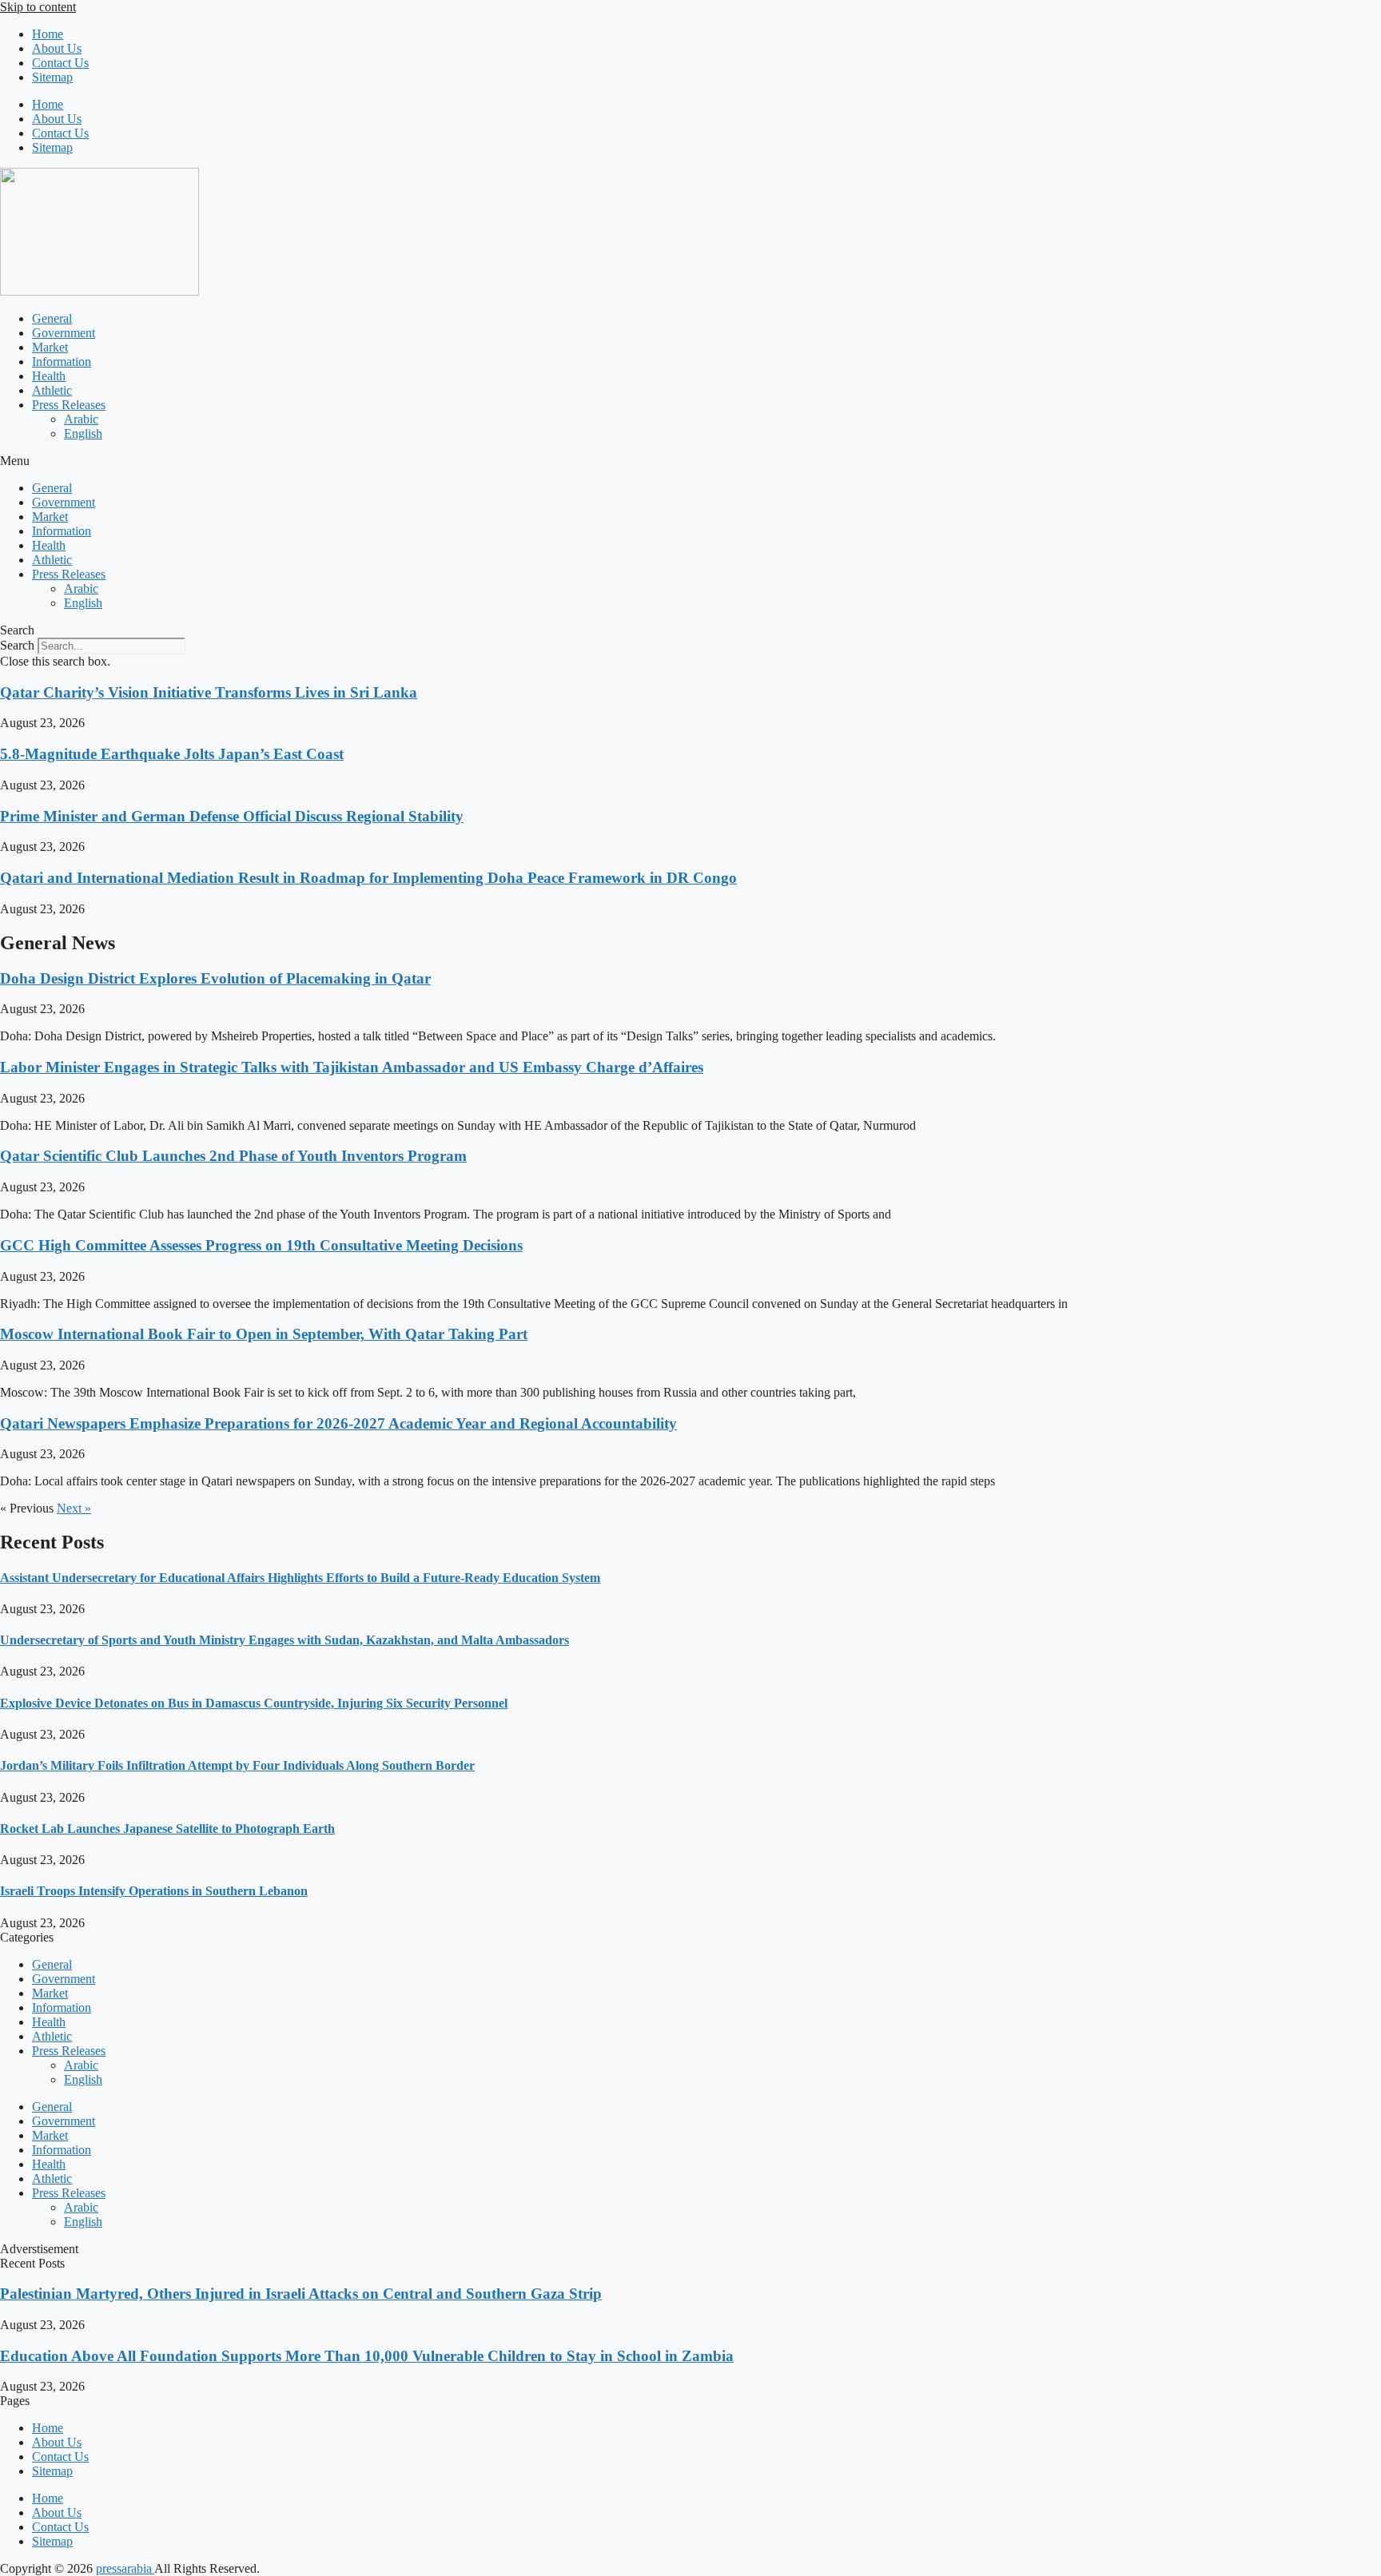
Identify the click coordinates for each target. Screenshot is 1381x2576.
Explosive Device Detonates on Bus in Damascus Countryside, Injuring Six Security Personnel (254, 1703)
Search (17, 645)
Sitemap (52, 77)
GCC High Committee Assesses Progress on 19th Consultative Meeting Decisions (261, 1245)
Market (50, 347)
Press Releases (69, 405)
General (52, 318)
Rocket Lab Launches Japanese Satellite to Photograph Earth (167, 1829)
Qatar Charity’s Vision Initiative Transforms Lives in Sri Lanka (209, 692)
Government (64, 333)
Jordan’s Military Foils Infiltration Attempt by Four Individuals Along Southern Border (237, 1765)
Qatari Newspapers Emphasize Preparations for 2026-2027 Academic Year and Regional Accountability (338, 1423)
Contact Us (60, 63)
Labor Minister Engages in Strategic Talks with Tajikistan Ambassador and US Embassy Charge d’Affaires (352, 1067)
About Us (57, 48)
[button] (690, 461)
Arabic (81, 419)
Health (49, 376)
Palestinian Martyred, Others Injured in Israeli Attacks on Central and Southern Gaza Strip (301, 2294)
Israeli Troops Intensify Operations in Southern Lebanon (154, 1891)
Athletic (52, 390)
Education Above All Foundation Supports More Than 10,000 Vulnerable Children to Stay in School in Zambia (367, 2356)
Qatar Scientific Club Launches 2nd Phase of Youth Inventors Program (233, 1156)
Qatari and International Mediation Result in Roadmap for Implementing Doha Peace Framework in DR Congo (368, 878)
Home (48, 34)
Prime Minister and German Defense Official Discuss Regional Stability (232, 816)
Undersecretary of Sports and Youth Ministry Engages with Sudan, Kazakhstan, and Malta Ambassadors (285, 1640)
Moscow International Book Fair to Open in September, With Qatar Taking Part (264, 1334)
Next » (74, 1508)
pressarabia (125, 2568)
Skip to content (38, 7)
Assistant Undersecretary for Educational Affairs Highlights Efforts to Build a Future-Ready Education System (300, 1578)
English (83, 433)
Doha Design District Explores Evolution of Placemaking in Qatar (215, 978)
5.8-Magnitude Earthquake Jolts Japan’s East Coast (172, 754)
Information (62, 362)
